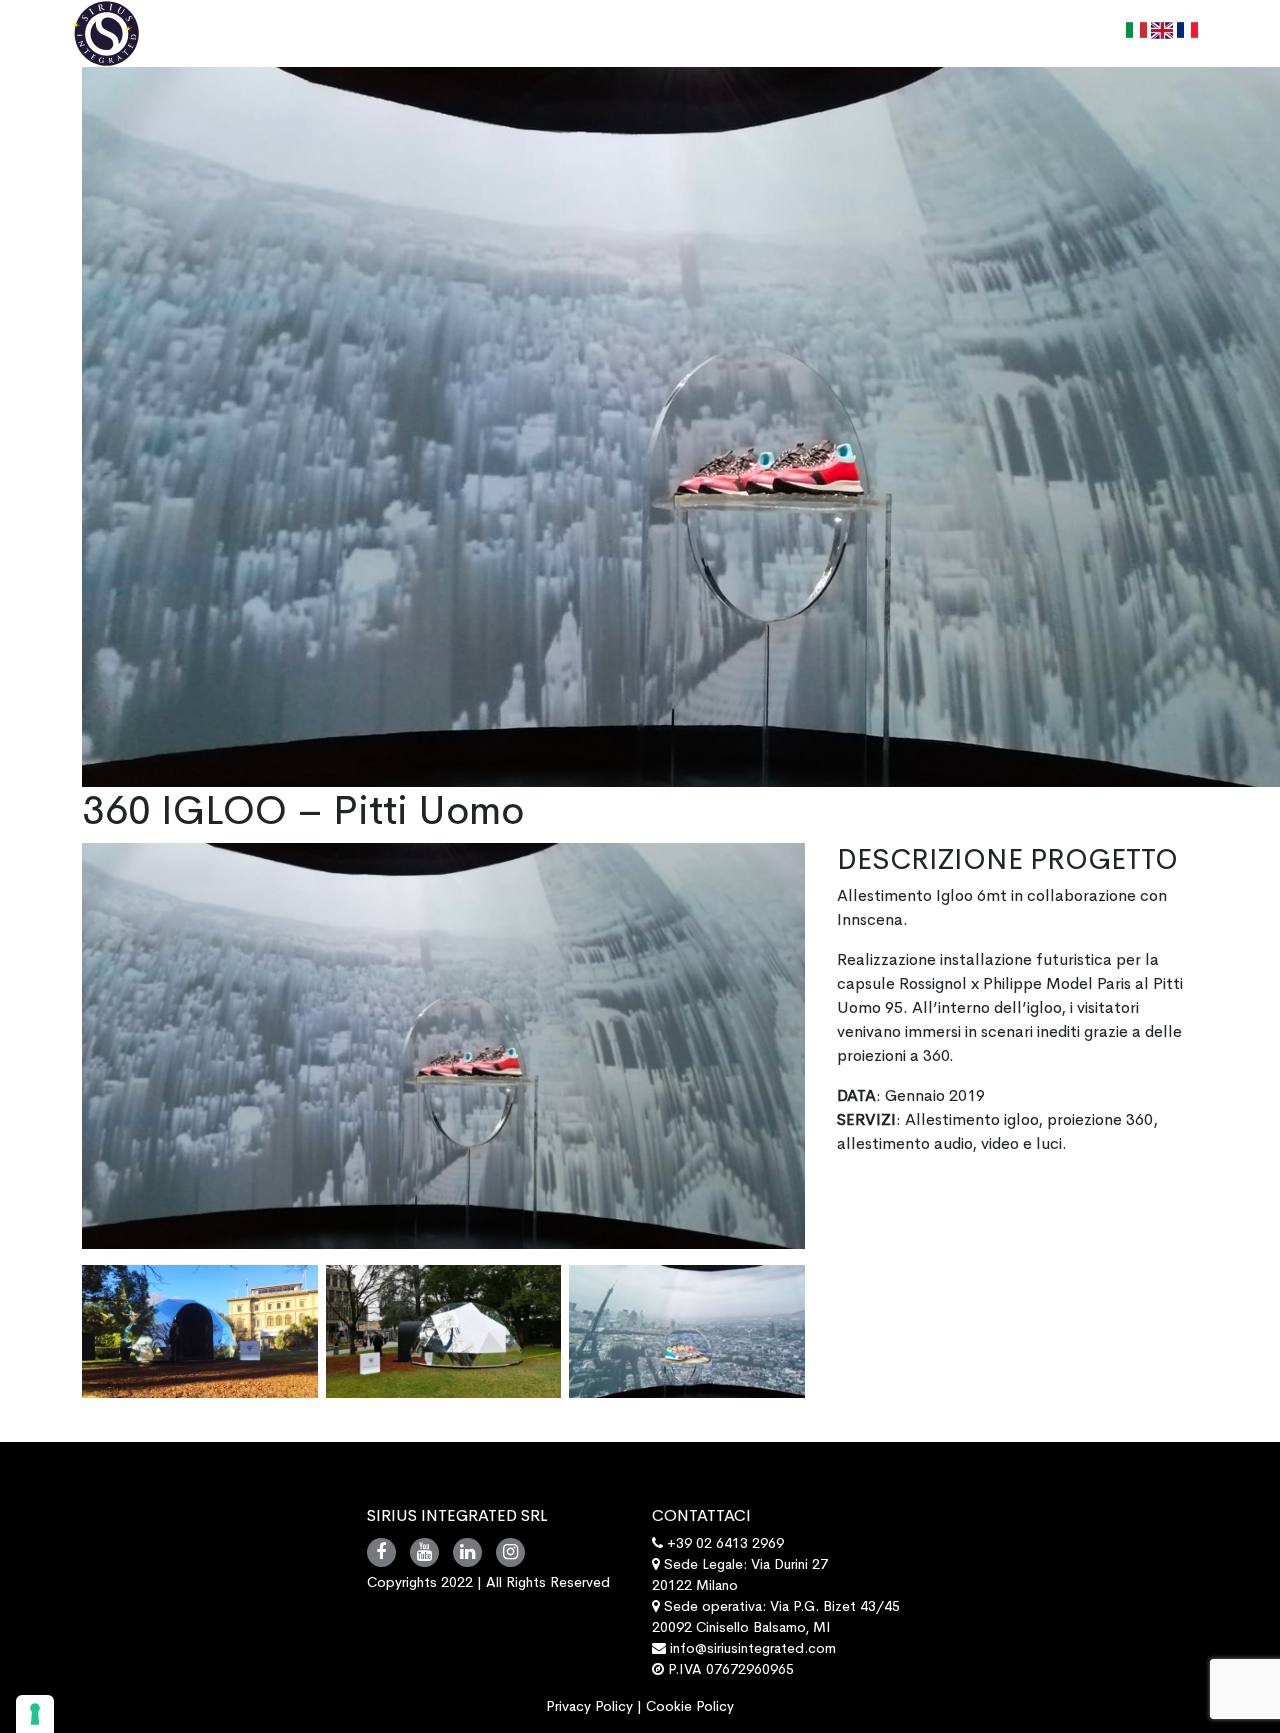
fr (1196, 35)
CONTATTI (1070, 35)
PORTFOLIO (791, 35)
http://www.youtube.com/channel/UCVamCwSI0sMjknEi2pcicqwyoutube (424, 1552)
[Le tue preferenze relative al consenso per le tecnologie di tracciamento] (35, 1714)
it (1144, 35)
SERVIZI (687, 35)
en (1173, 35)
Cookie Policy (690, 1706)
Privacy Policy (589, 1706)
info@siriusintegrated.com (753, 1648)
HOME (603, 35)
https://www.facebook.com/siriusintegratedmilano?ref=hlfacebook (381, 1552)
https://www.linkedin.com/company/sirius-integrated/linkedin (467, 1552)
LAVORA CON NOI (933, 35)
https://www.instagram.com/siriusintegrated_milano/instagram (510, 1552)
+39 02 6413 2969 (723, 1543)
